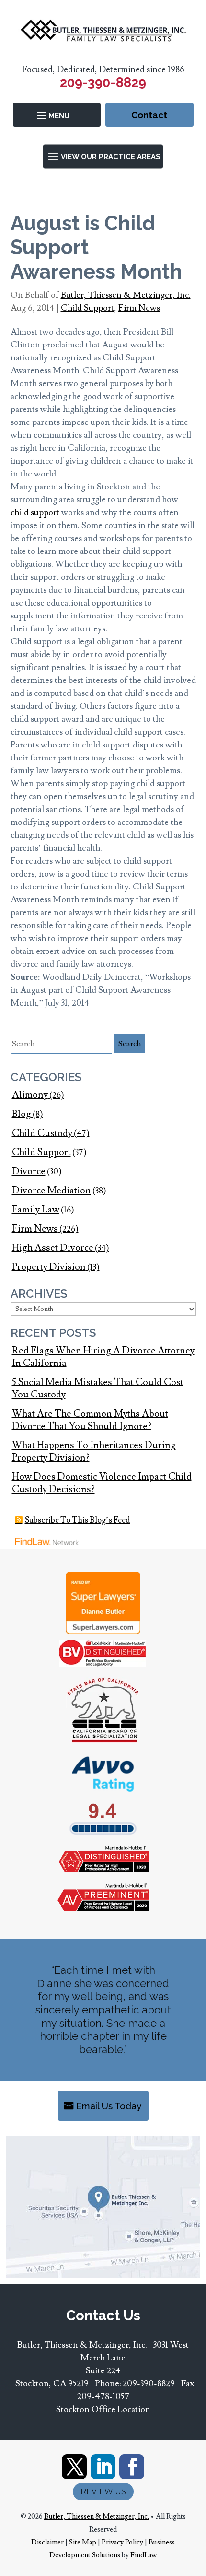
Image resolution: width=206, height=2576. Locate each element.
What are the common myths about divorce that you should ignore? (90, 1420)
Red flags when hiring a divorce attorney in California (103, 1357)
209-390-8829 (103, 82)
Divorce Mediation (51, 1191)
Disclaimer (47, 2542)
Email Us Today (109, 2106)
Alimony (30, 1095)
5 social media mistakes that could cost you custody (98, 1388)
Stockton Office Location (103, 2409)
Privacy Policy (122, 2542)
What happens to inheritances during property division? (94, 1451)
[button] (57, 115)
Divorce (29, 1171)
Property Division (49, 1267)
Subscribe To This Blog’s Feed (78, 1520)
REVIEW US (103, 2492)
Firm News (139, 308)
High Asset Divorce (53, 1248)
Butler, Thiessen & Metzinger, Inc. (126, 295)
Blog (22, 1114)
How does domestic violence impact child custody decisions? (102, 1483)
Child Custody (42, 1133)
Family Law (36, 1210)
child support (35, 513)
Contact (149, 115)
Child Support (87, 308)
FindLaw (143, 2555)
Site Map (83, 2542)
